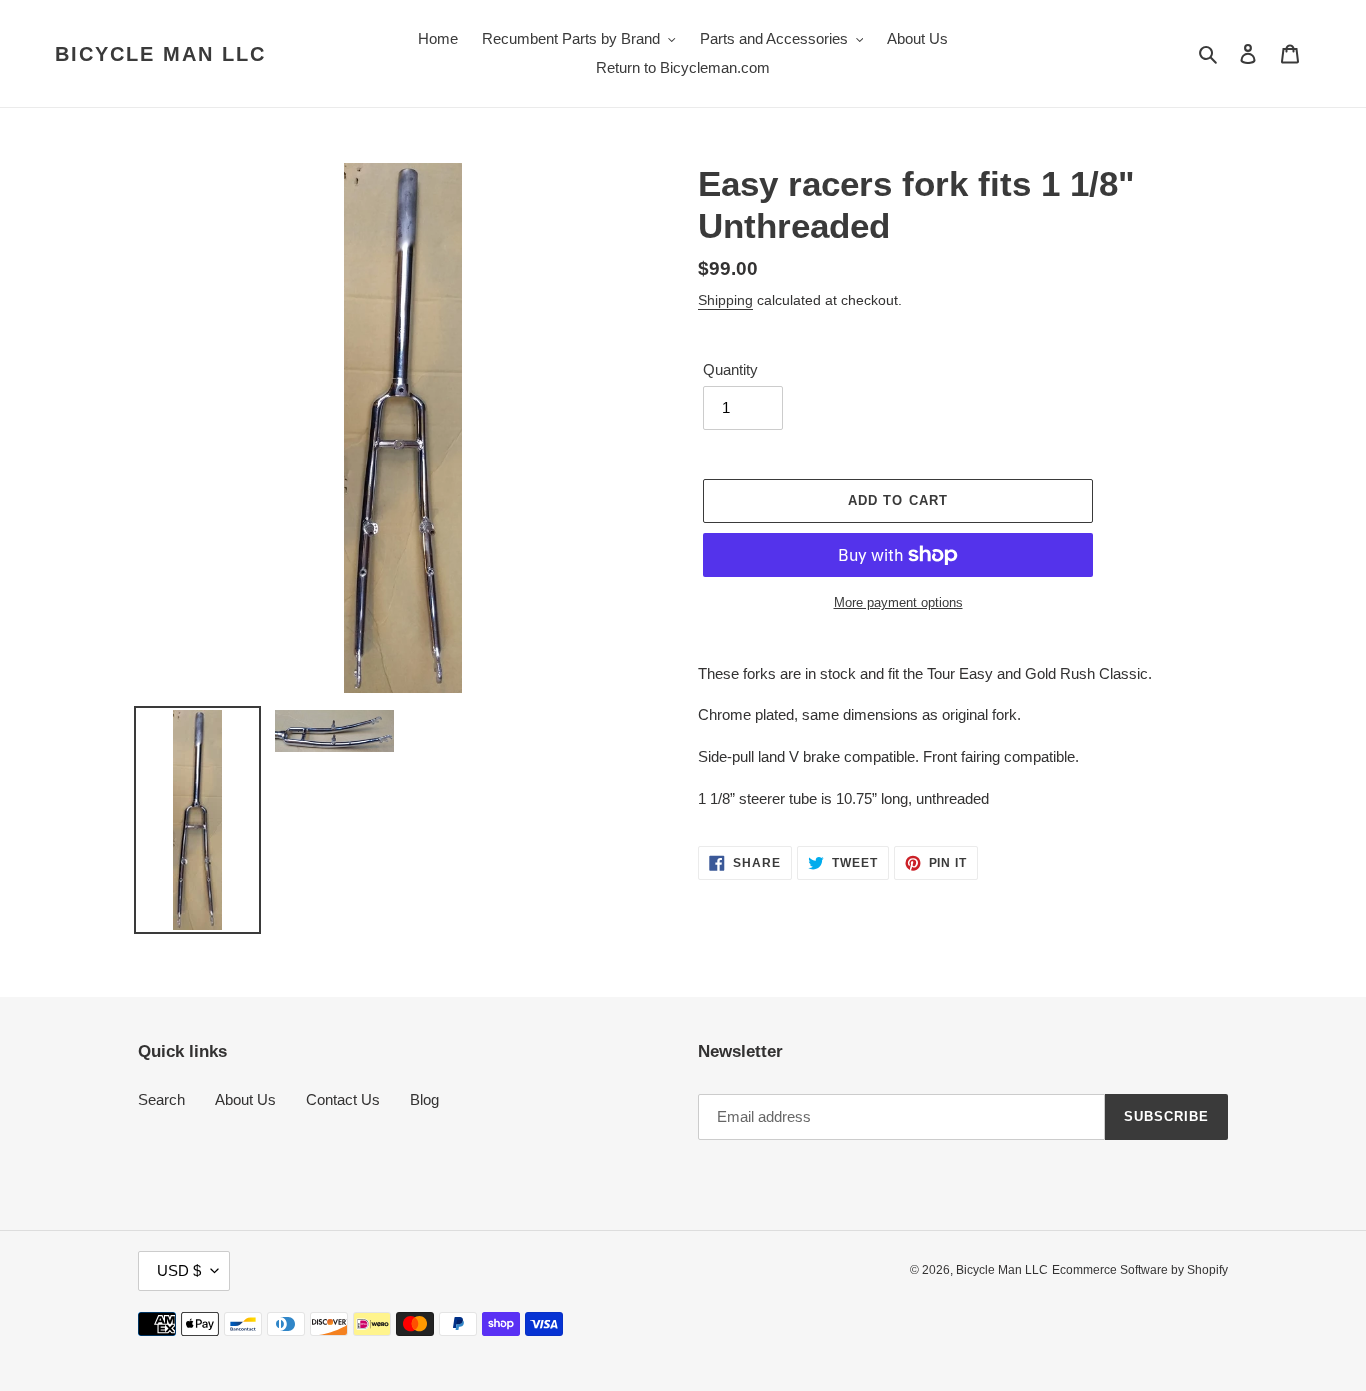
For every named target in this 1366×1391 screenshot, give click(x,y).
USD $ (179, 1270)
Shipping (725, 300)
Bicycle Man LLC (160, 54)
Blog (424, 1099)
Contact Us (343, 1099)
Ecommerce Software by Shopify (1140, 1270)
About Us (245, 1099)
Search (161, 1099)
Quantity (730, 369)
